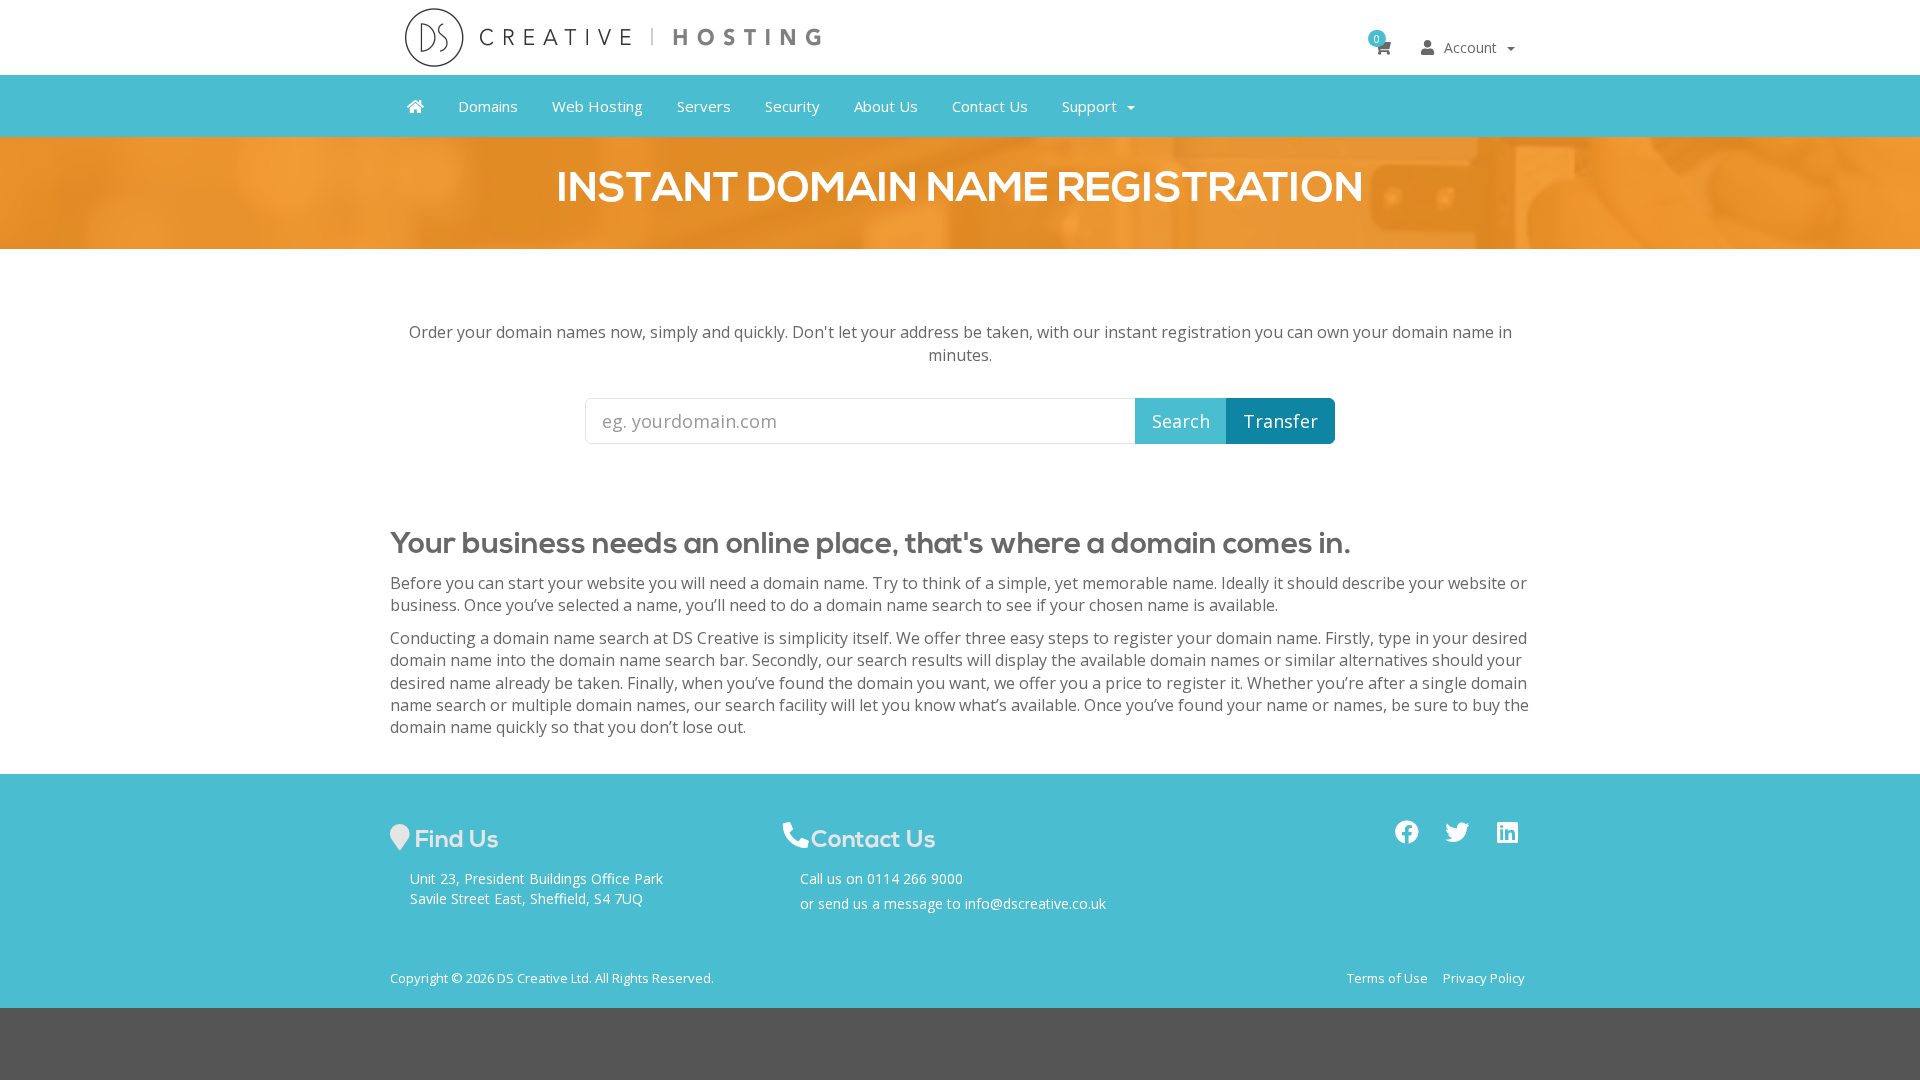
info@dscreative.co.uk (1035, 903)
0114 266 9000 (915, 878)
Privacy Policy (1484, 978)
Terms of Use (1387, 978)
